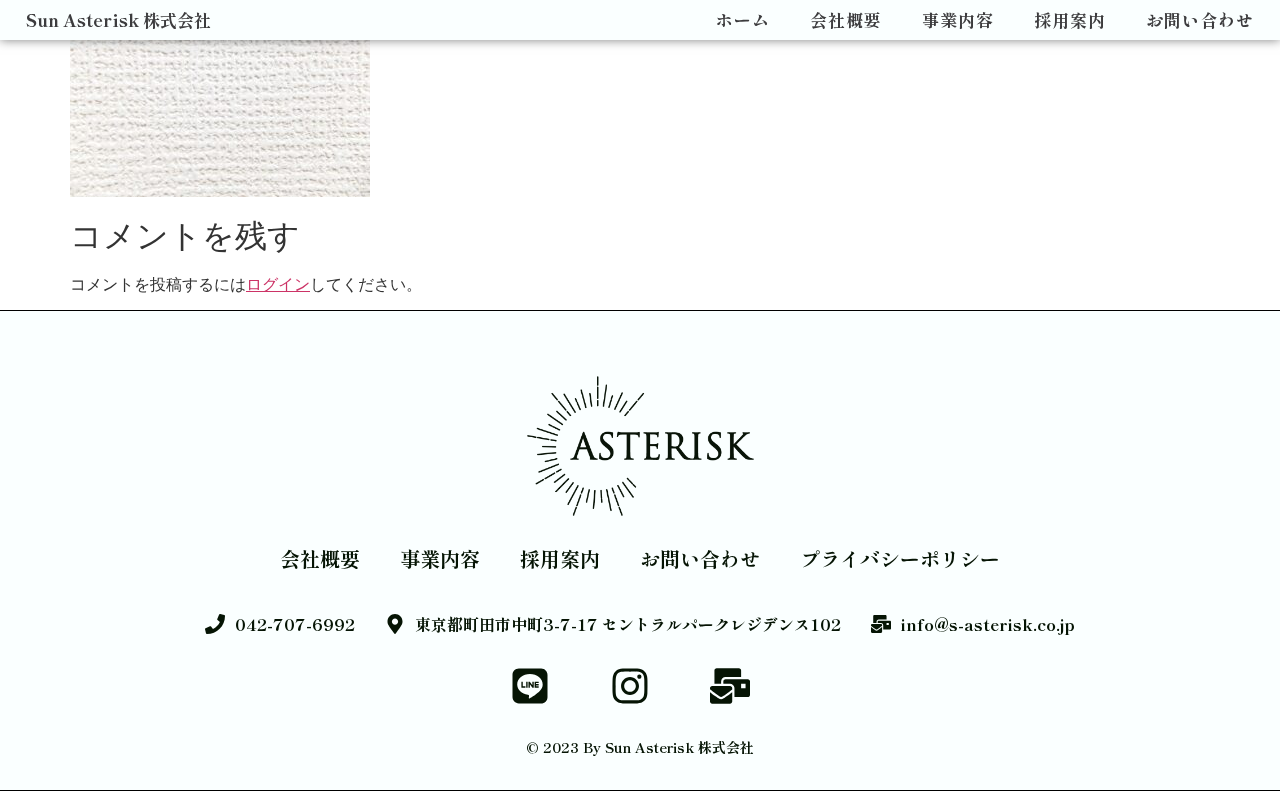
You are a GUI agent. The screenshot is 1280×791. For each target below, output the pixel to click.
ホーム (743, 20)
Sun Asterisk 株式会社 (118, 19)
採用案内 (1070, 20)
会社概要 (846, 20)
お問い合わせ (1200, 20)
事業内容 (958, 20)
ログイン (278, 284)
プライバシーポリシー (900, 558)
